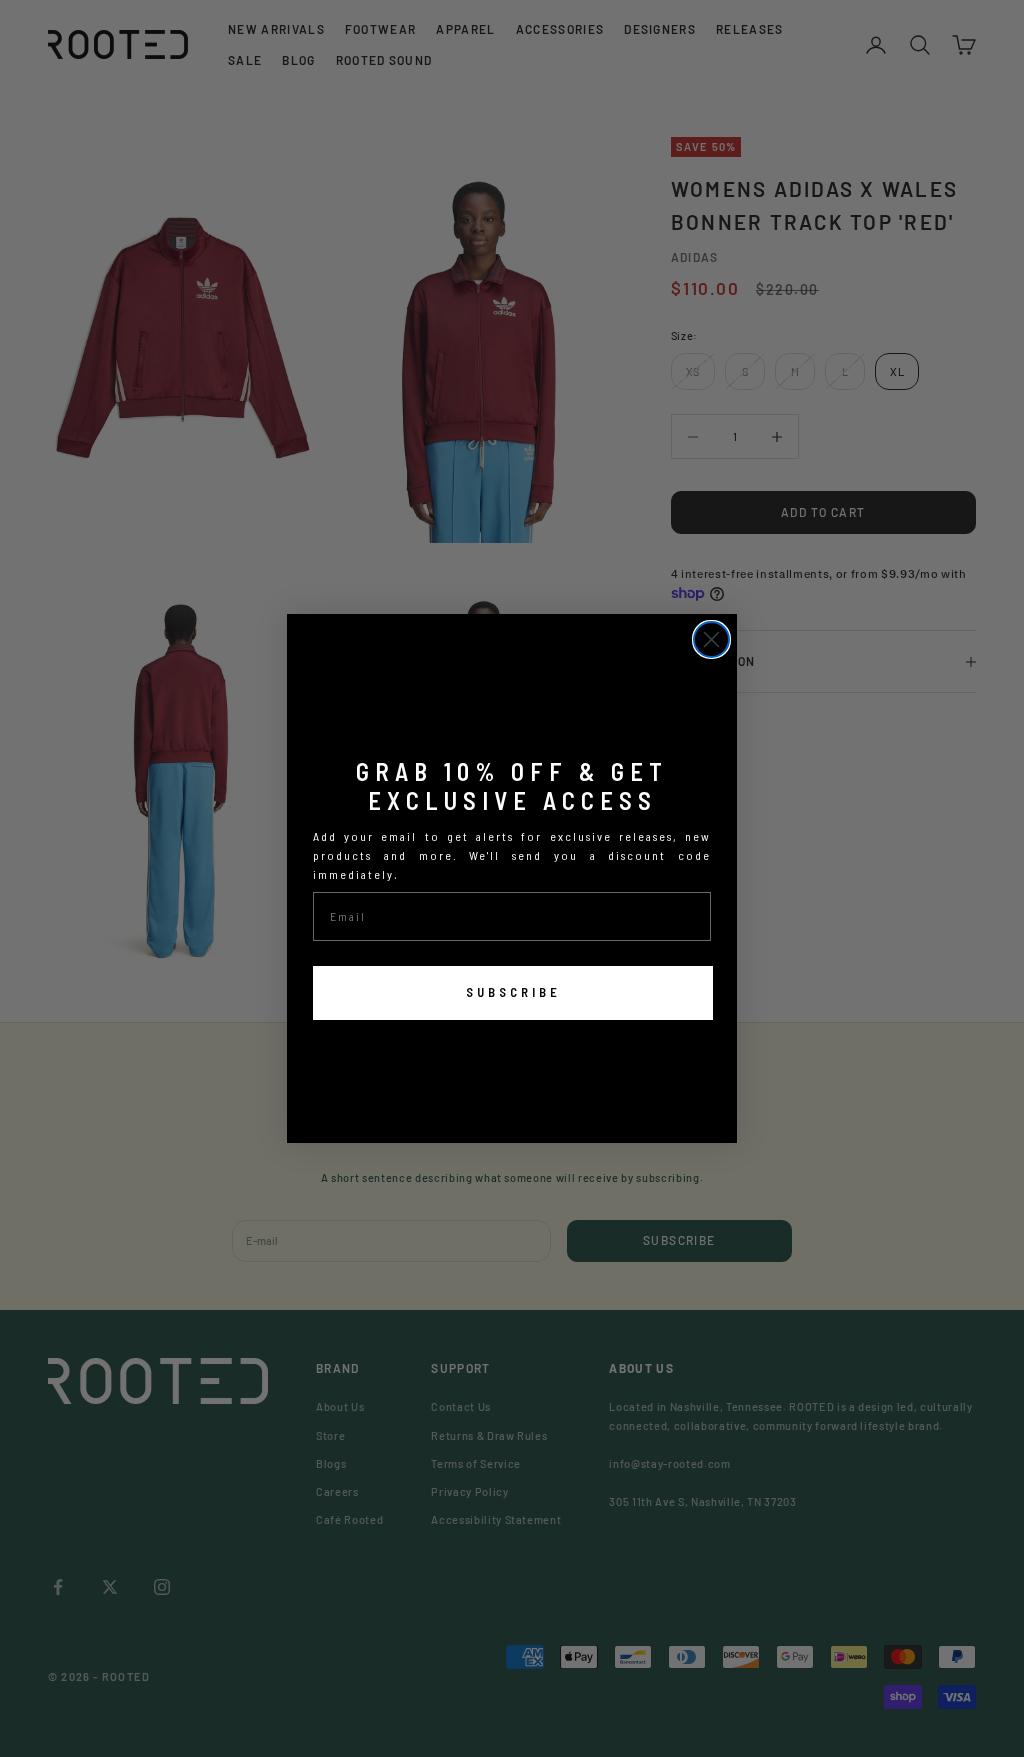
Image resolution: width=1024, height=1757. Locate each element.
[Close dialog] (711, 639)
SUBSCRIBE (513, 992)
